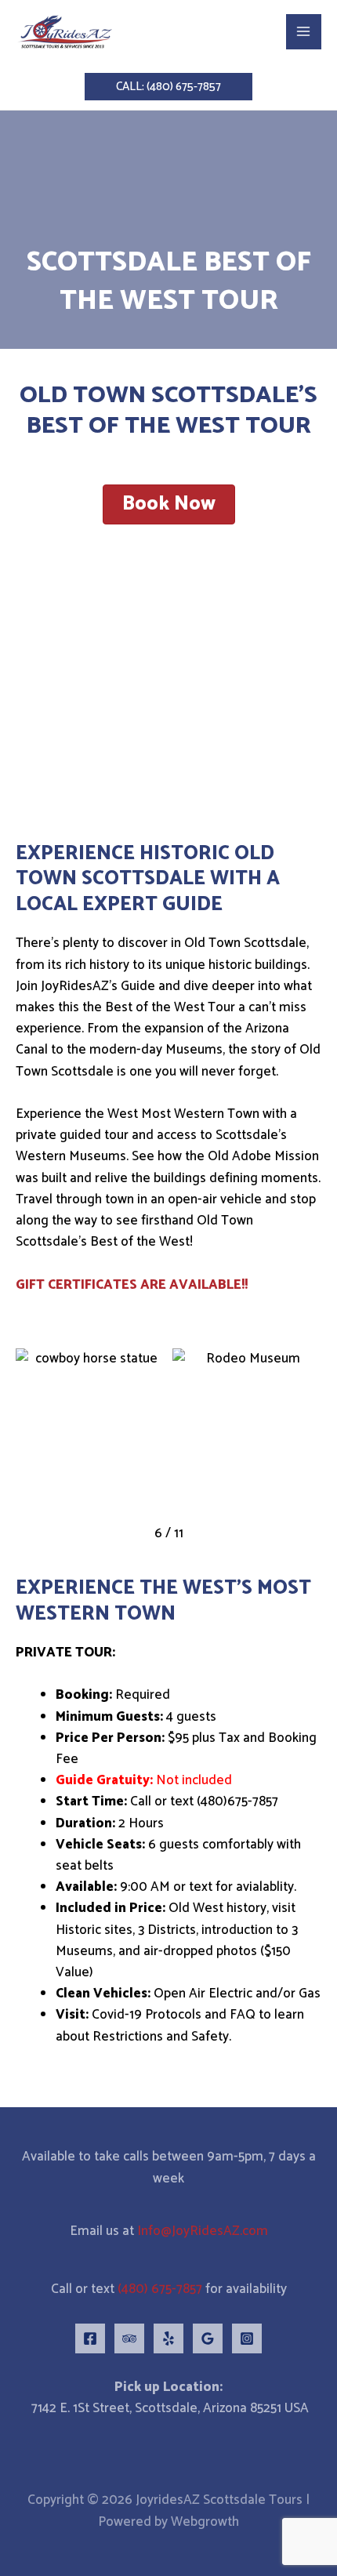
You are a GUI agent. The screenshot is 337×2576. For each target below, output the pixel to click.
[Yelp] (168, 2338)
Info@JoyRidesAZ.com (203, 2231)
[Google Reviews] (208, 2338)
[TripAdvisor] (129, 2338)
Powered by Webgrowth (168, 2522)
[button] (168, 87)
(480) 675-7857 (160, 2289)
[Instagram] (247, 2338)
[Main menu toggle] (304, 32)
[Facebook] (90, 2338)
